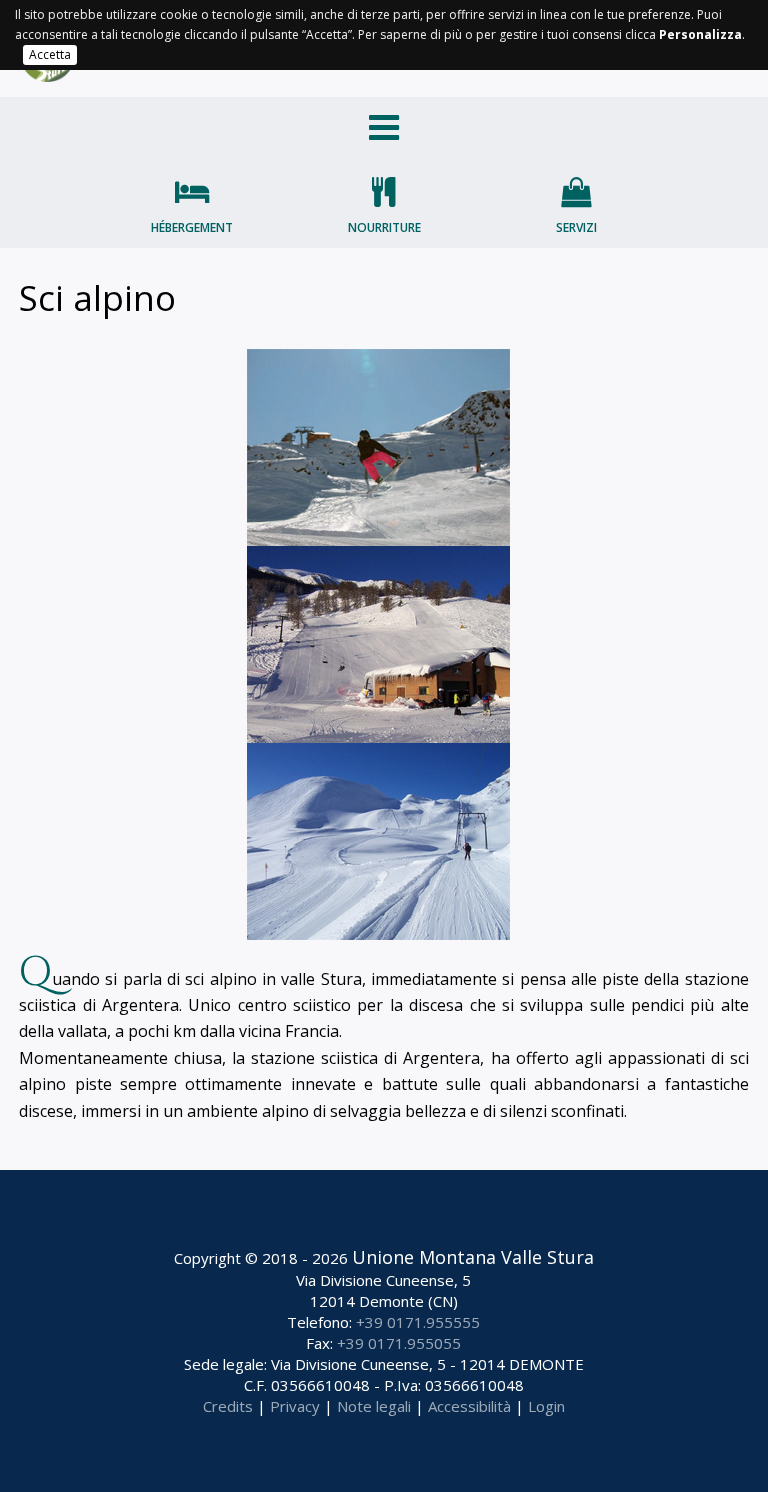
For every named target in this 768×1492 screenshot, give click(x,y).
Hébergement (192, 227)
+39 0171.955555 (418, 1322)
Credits (228, 1406)
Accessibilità (469, 1406)
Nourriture (384, 227)
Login (546, 1406)
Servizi (576, 227)
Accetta (50, 54)
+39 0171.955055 (399, 1343)
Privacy (295, 1406)
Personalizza (700, 34)
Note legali (374, 1406)
